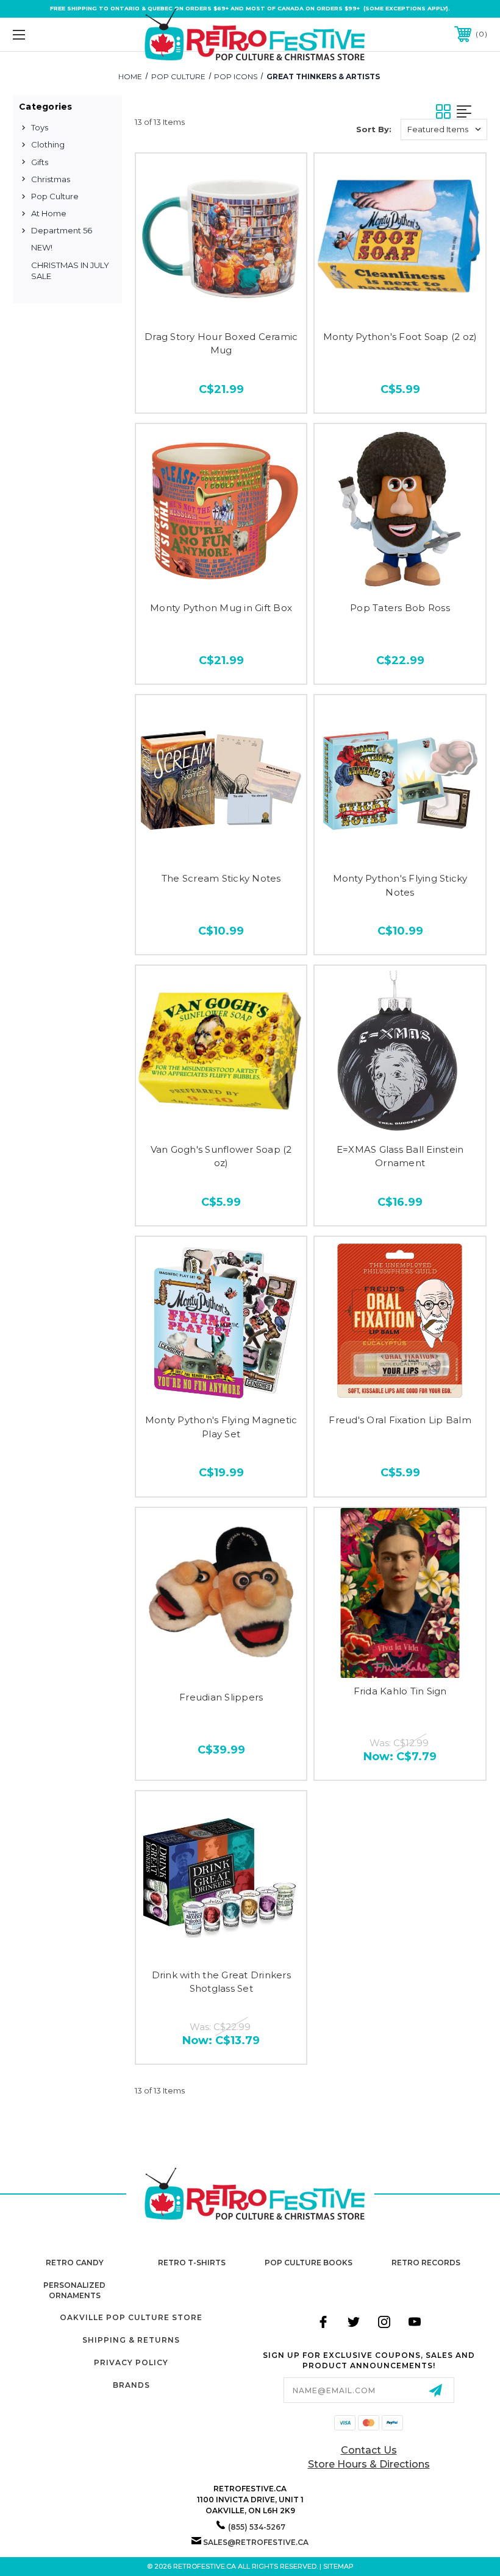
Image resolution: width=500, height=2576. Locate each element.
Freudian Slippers (221, 1697)
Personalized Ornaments (74, 2290)
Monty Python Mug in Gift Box (221, 608)
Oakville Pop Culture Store (131, 2317)
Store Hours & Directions (369, 2464)
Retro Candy (75, 2263)
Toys (40, 127)
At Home (49, 213)
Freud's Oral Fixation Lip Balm (400, 1420)
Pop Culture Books (309, 2263)
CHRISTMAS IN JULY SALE (70, 271)
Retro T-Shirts (192, 2263)
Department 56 (62, 230)
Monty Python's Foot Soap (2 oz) (400, 337)
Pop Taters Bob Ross (400, 608)
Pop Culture (55, 196)
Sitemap (338, 2566)
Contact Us (369, 2450)
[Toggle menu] (60, 34)
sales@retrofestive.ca (256, 2542)
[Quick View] (221, 306)
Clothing (48, 144)
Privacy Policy (131, 2362)
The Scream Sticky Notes (221, 878)
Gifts (40, 162)
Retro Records (426, 2263)
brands (131, 2385)
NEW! (42, 247)
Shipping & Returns (131, 2340)
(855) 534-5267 (257, 2527)
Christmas (51, 179)
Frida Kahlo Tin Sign (400, 1691)
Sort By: (374, 129)
